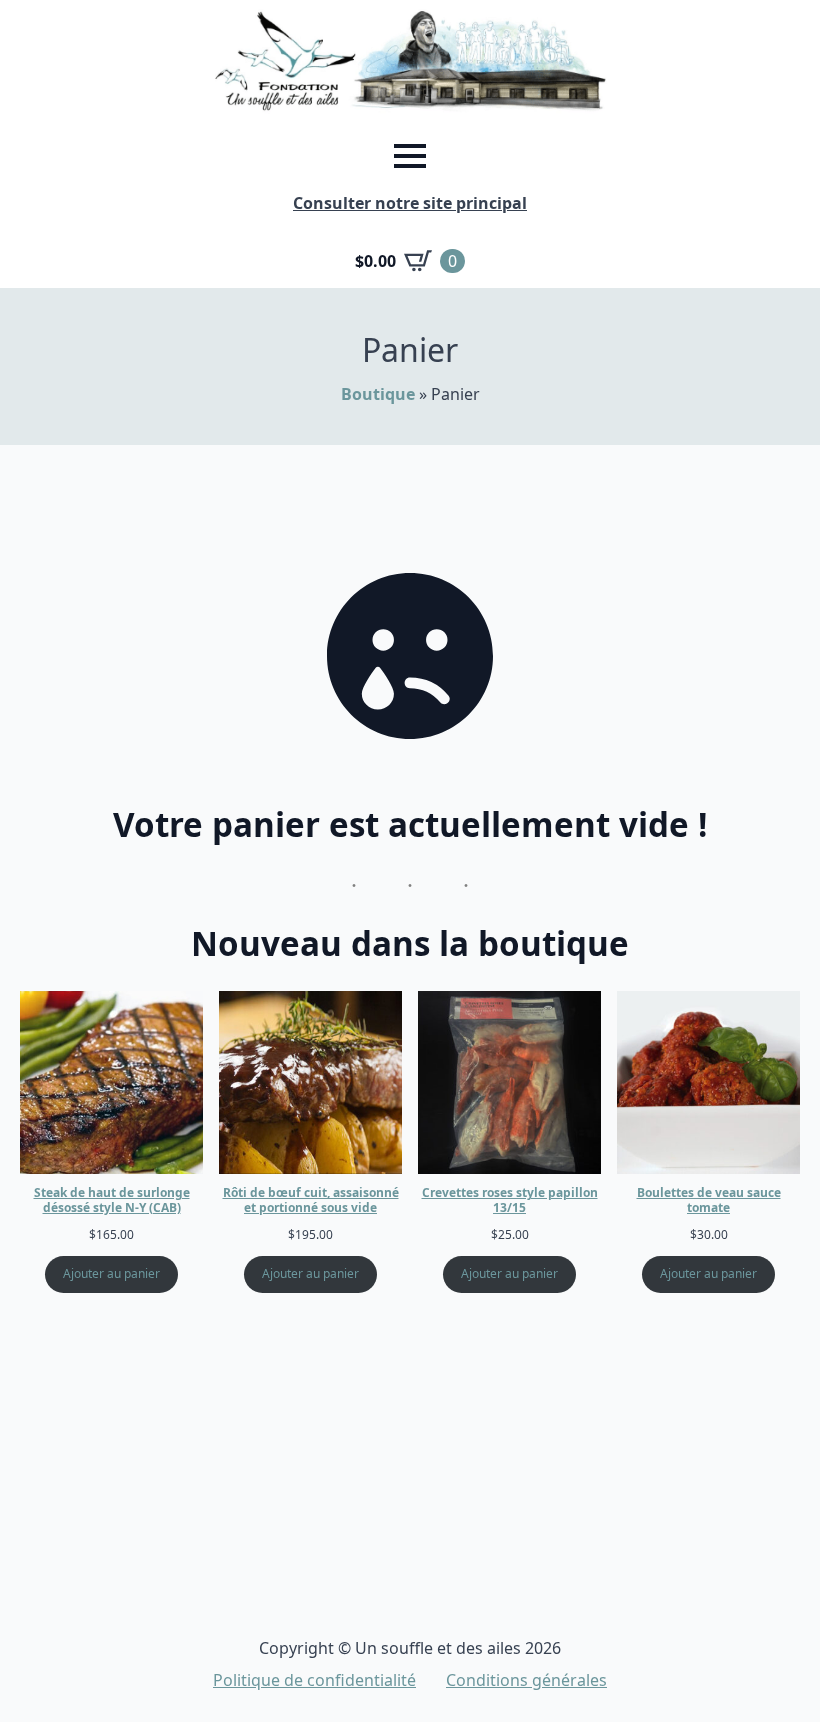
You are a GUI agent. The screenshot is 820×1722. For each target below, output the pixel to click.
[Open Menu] (410, 156)
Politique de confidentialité (314, 1680)
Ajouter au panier (111, 1273)
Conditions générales (526, 1680)
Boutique (378, 394)
